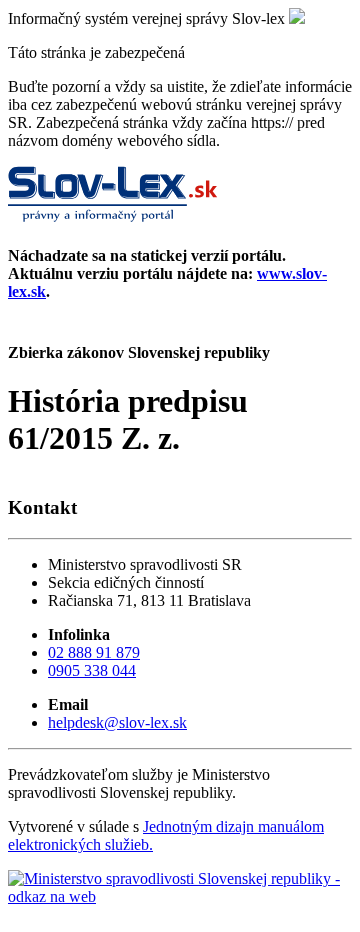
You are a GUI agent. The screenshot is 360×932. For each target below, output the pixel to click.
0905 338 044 (92, 670)
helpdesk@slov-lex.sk (117, 722)
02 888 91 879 (94, 652)
